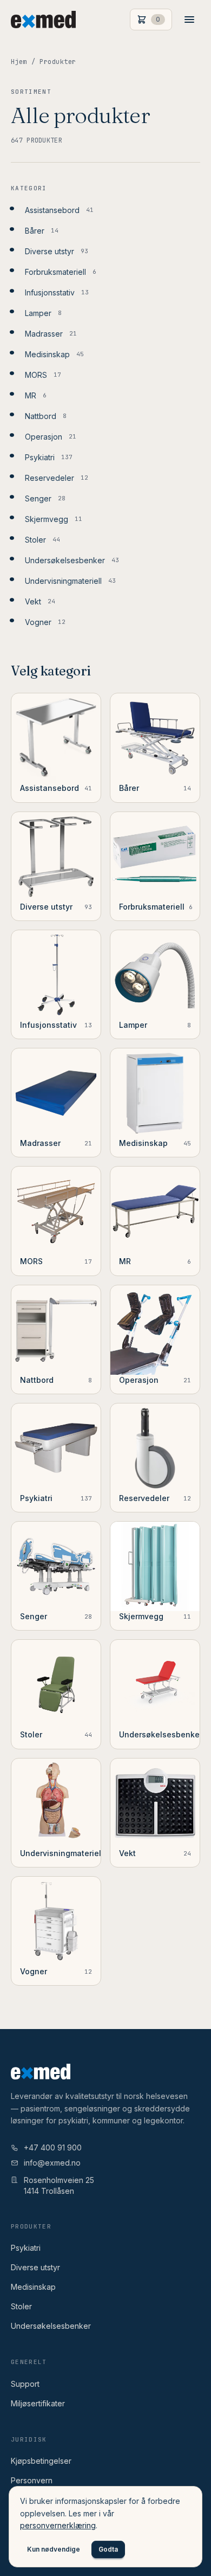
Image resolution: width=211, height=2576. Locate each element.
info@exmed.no (52, 2163)
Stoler (21, 2306)
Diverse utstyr (35, 2267)
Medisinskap (33, 2287)
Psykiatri (26, 2248)
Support (25, 2384)
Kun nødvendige (54, 2549)
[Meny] (189, 20)
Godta (108, 2549)
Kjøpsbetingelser (41, 2461)
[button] (151, 20)
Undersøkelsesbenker (51, 2326)
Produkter (58, 62)
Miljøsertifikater (38, 2403)
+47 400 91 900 (53, 2147)
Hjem (19, 62)
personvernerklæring (58, 2525)
